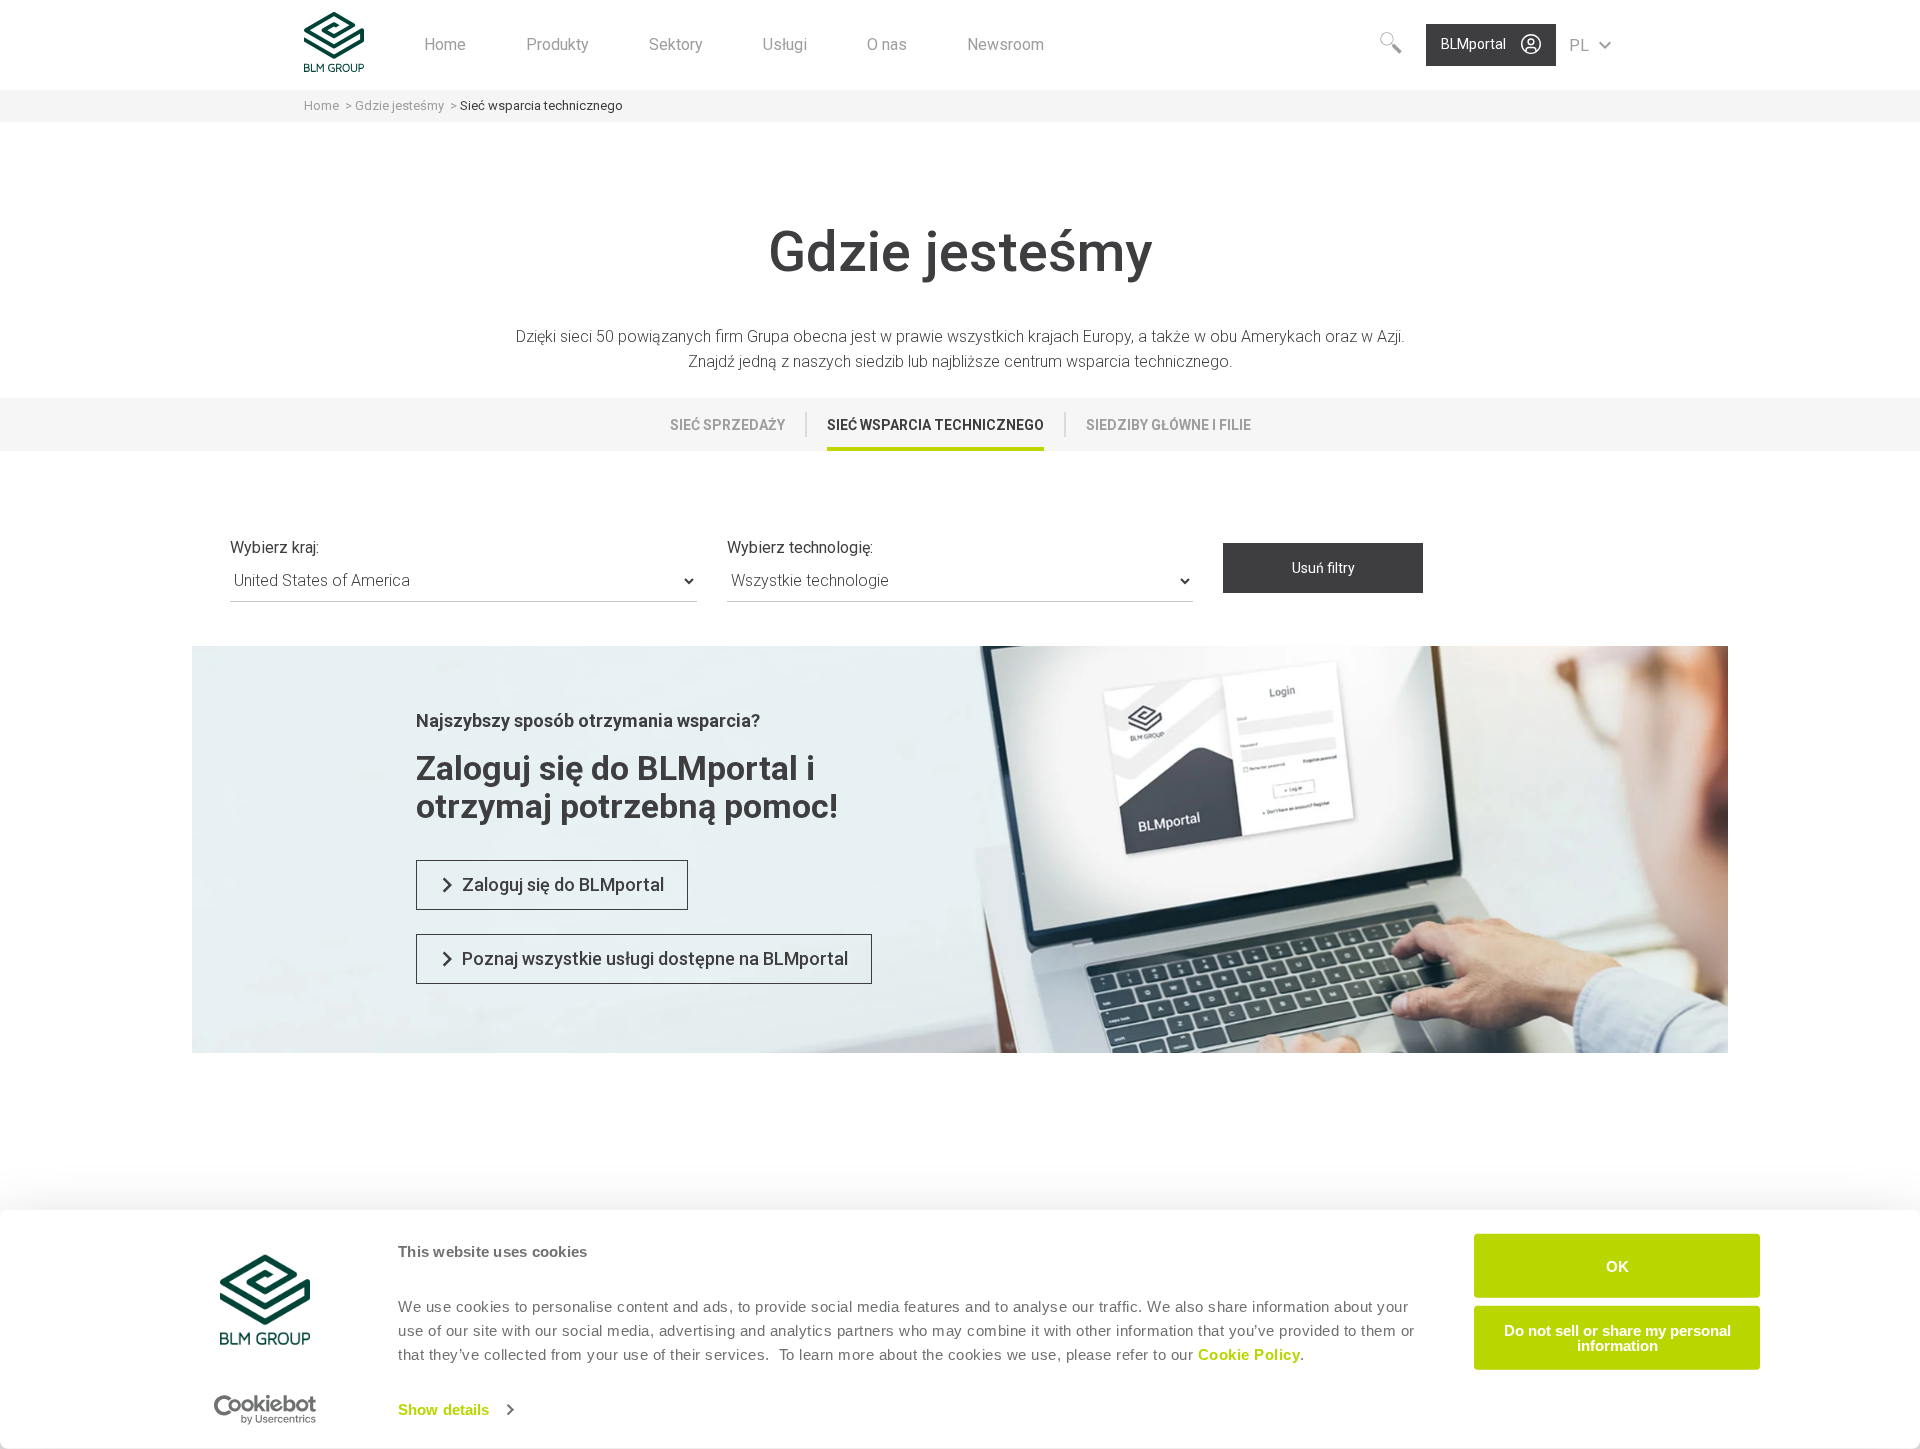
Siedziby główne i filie (1168, 425)
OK (1617, 1265)
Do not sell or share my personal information (1617, 1337)
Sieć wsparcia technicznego (935, 425)
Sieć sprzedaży (727, 425)
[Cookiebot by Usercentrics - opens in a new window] (265, 1410)
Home (321, 105)
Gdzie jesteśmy (399, 105)
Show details (443, 1409)
